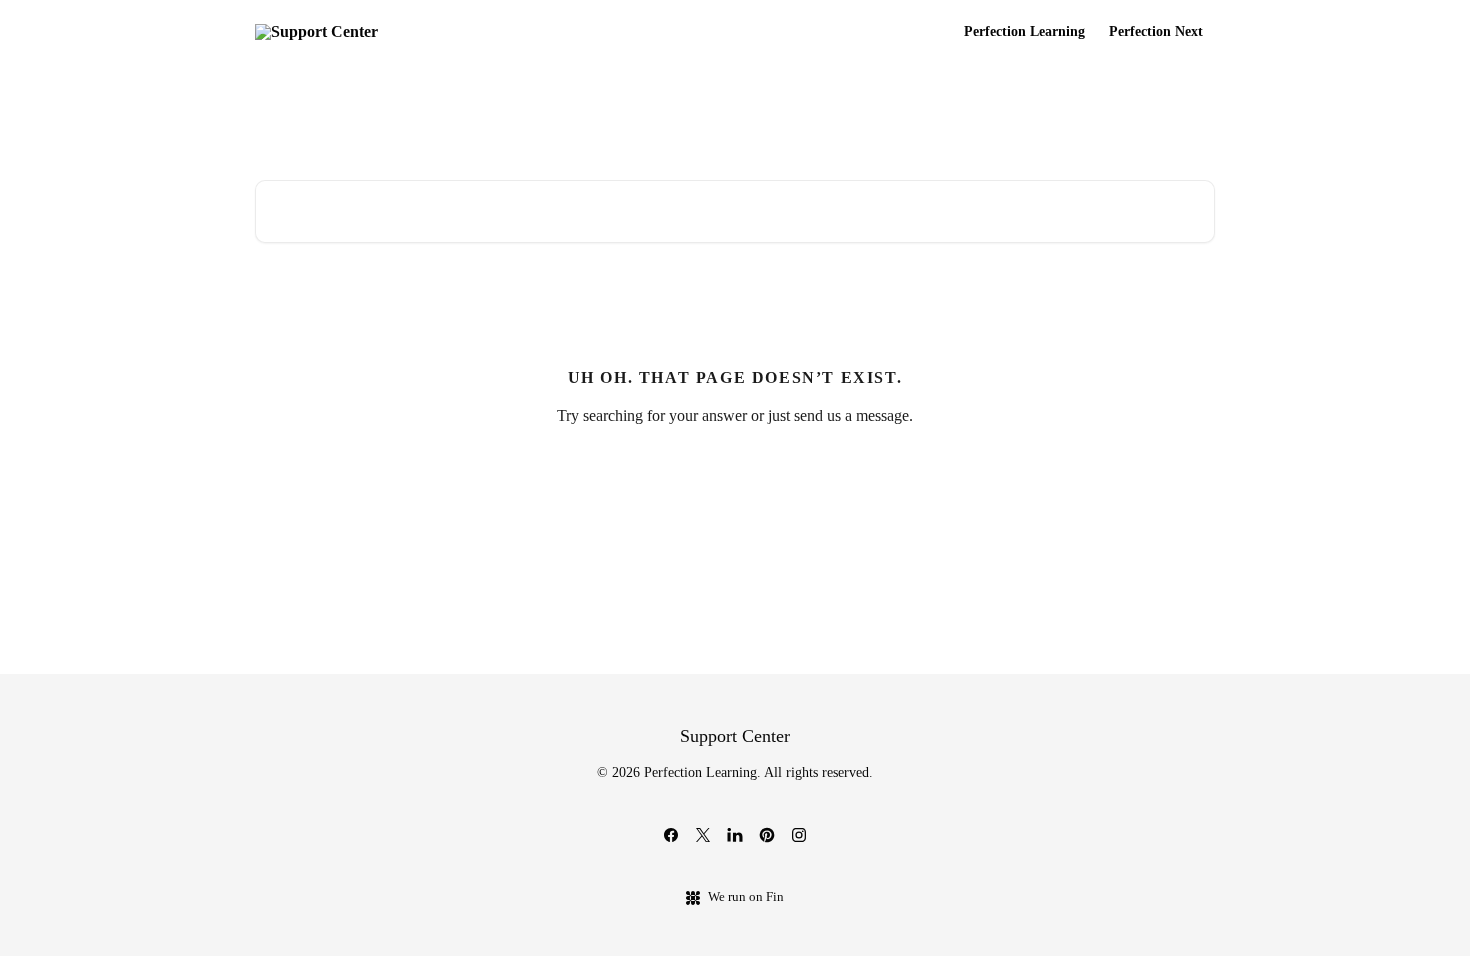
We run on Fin (746, 896)
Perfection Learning (1024, 32)
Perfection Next (1156, 32)
